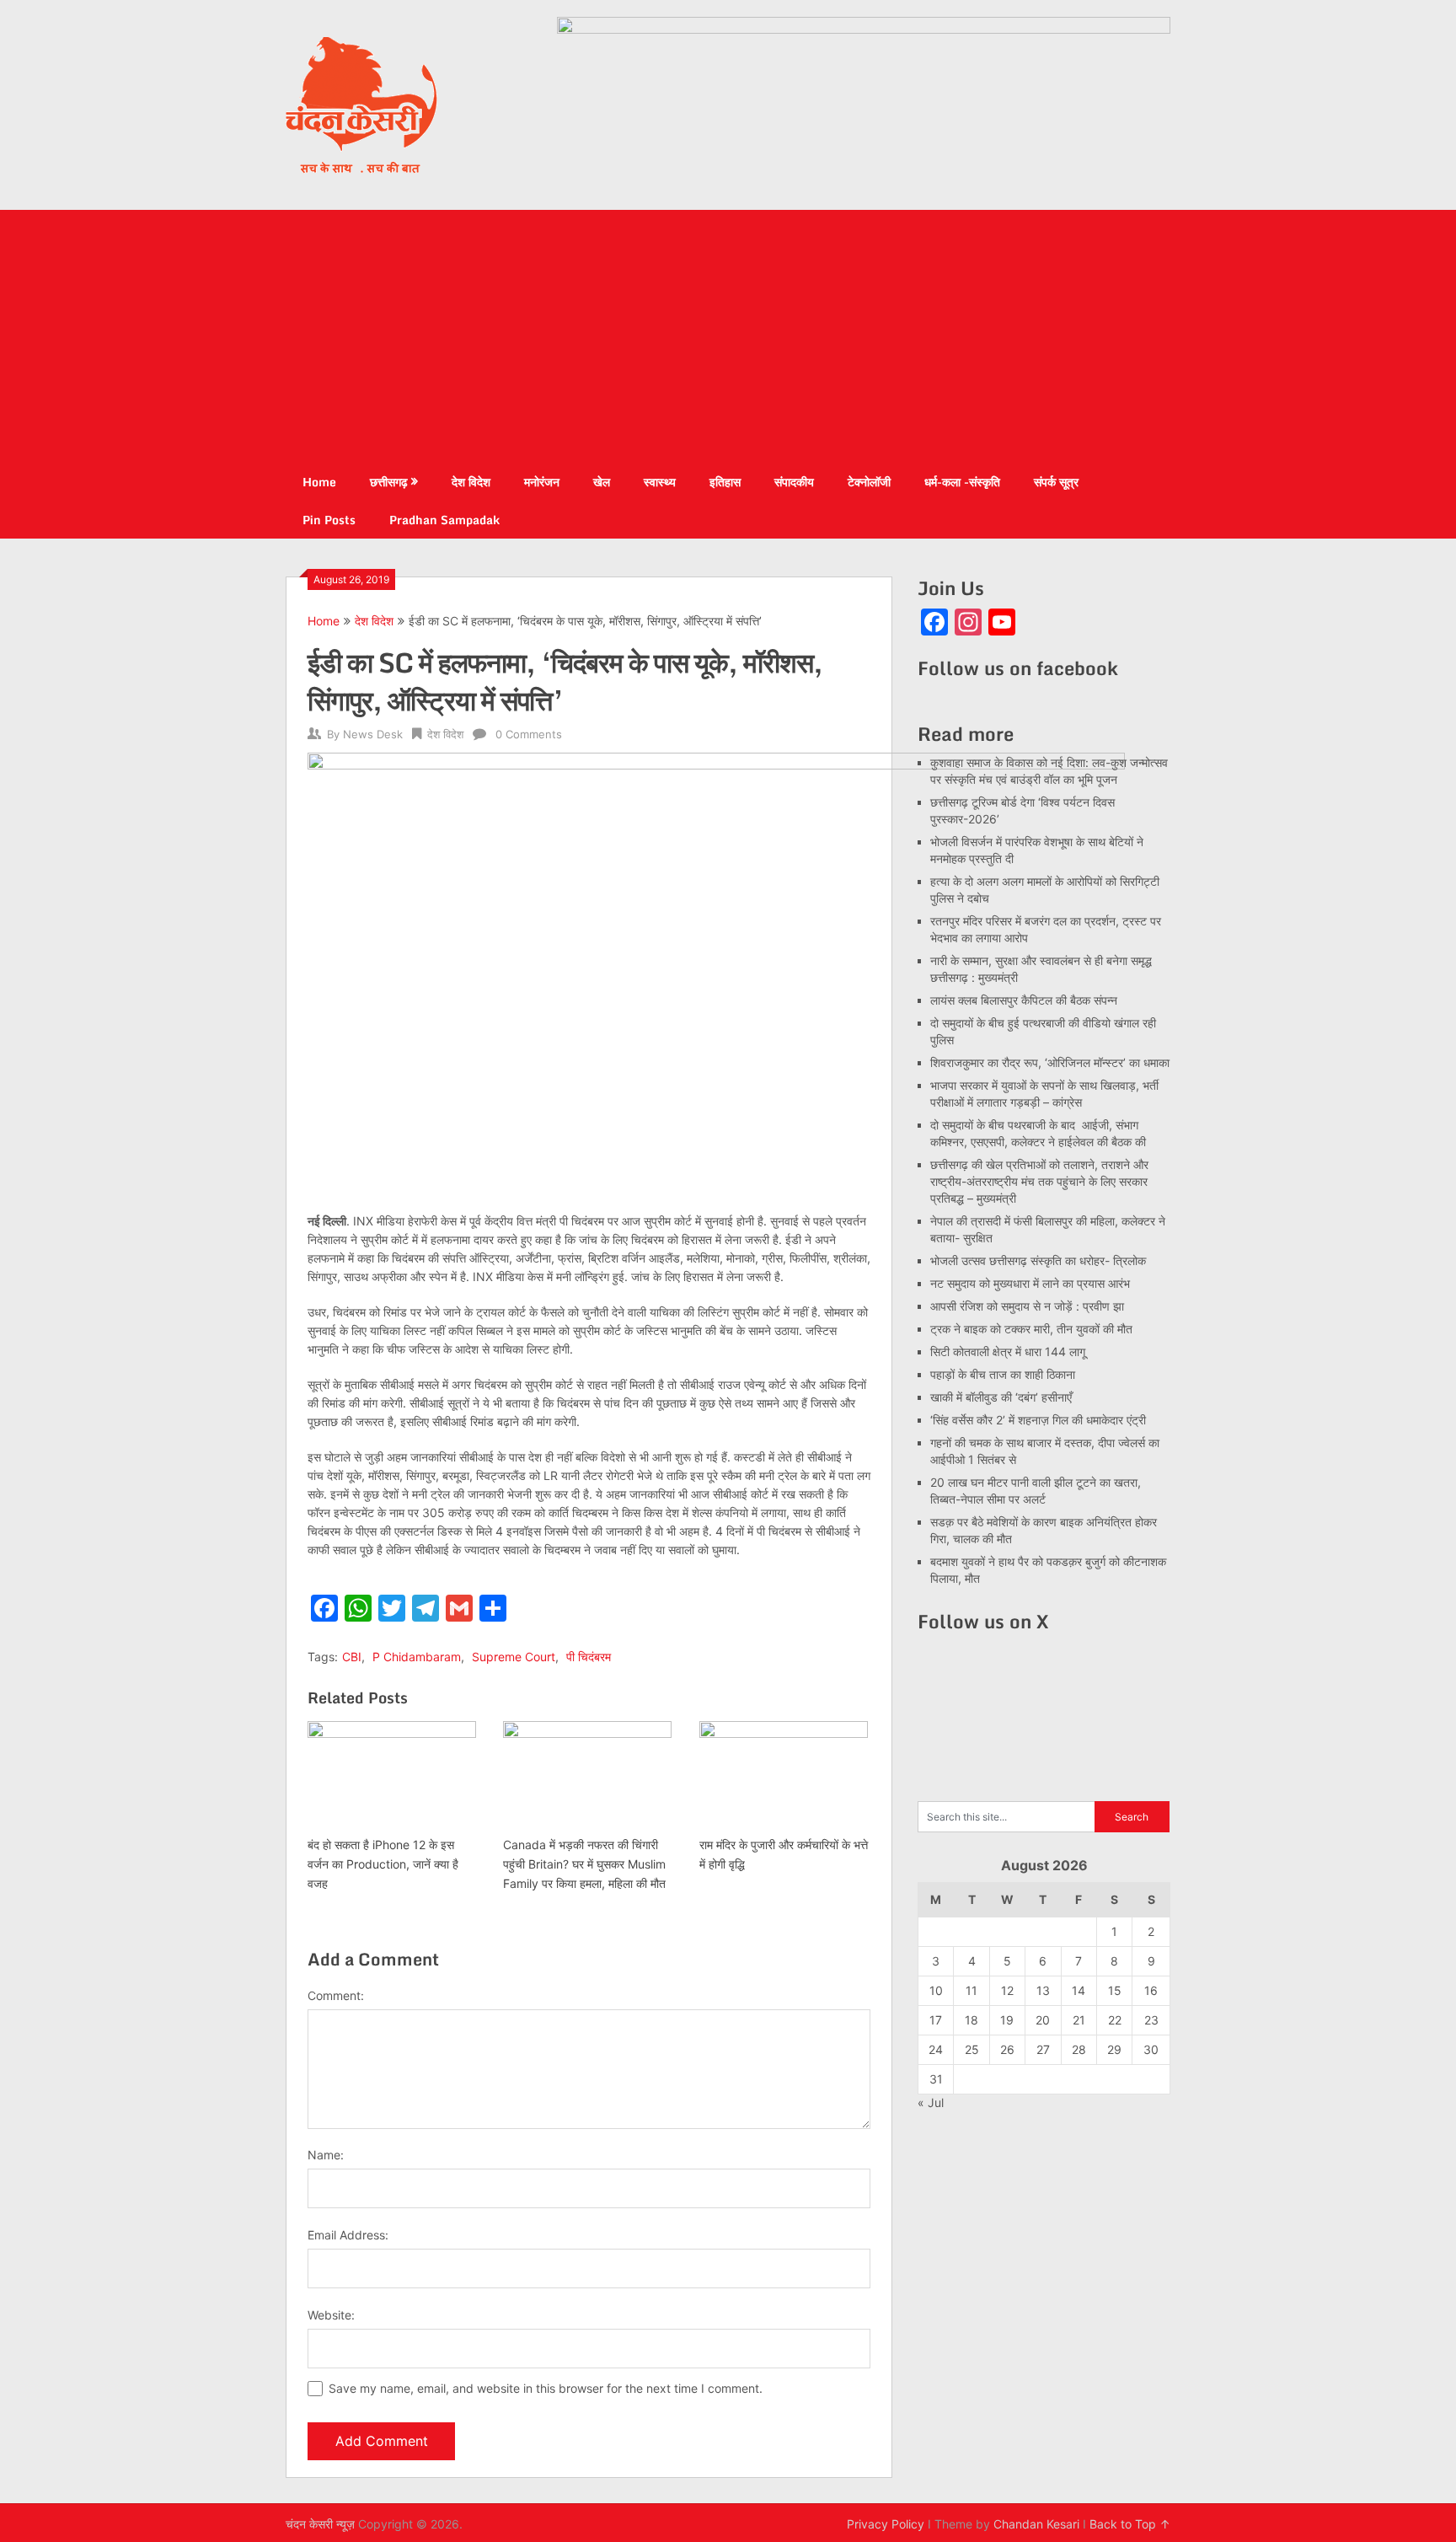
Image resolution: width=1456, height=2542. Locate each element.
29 (1114, 2049)
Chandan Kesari (1036, 2524)
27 (1043, 2049)
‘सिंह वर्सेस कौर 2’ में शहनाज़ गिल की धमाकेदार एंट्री (1038, 1420)
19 (1007, 2020)
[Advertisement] (728, 336)
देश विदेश (471, 482)
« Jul (931, 2102)
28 (1079, 2049)
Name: (326, 2155)
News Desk (373, 734)
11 (972, 1990)
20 (1043, 2020)
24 (936, 2049)
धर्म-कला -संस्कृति (962, 482)
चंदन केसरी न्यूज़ (320, 2524)
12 (1007, 1990)
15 (1115, 1990)
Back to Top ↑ (1130, 2524)
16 (1151, 1990)
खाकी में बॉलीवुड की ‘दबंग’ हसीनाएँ (1001, 1397)
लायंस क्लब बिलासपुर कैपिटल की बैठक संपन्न (1024, 1000)
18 (972, 2020)
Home (319, 482)
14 (1079, 1990)
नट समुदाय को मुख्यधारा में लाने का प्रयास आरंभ (1030, 1283)
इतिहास (725, 482)
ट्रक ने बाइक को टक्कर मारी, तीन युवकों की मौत (1031, 1329)
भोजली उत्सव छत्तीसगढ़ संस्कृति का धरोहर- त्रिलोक (1038, 1260)
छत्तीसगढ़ (389, 482)
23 (1151, 2020)
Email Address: (348, 2235)
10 (936, 1990)
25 (972, 2049)
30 (1151, 2049)
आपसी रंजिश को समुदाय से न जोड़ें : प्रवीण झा (1027, 1306)
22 (1115, 2020)
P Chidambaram (417, 1657)
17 (936, 2020)
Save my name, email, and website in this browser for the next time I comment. (546, 2388)
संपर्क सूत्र (1056, 482)
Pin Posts (329, 520)
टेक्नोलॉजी (869, 482)
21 (1079, 2020)
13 (1043, 1990)
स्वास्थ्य (660, 482)
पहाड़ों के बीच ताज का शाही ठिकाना (1003, 1374)
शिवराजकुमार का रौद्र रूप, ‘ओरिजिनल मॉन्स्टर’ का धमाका (1050, 1062)
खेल (602, 482)
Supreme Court (514, 1657)
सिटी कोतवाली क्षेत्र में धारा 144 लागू (1008, 1351)
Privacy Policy (886, 2524)
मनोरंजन (542, 482)
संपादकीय (794, 482)
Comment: (336, 1995)
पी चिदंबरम (589, 1657)
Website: (331, 2315)
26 (1007, 2049)
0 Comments (529, 734)
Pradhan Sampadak (444, 520)
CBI (352, 1657)
